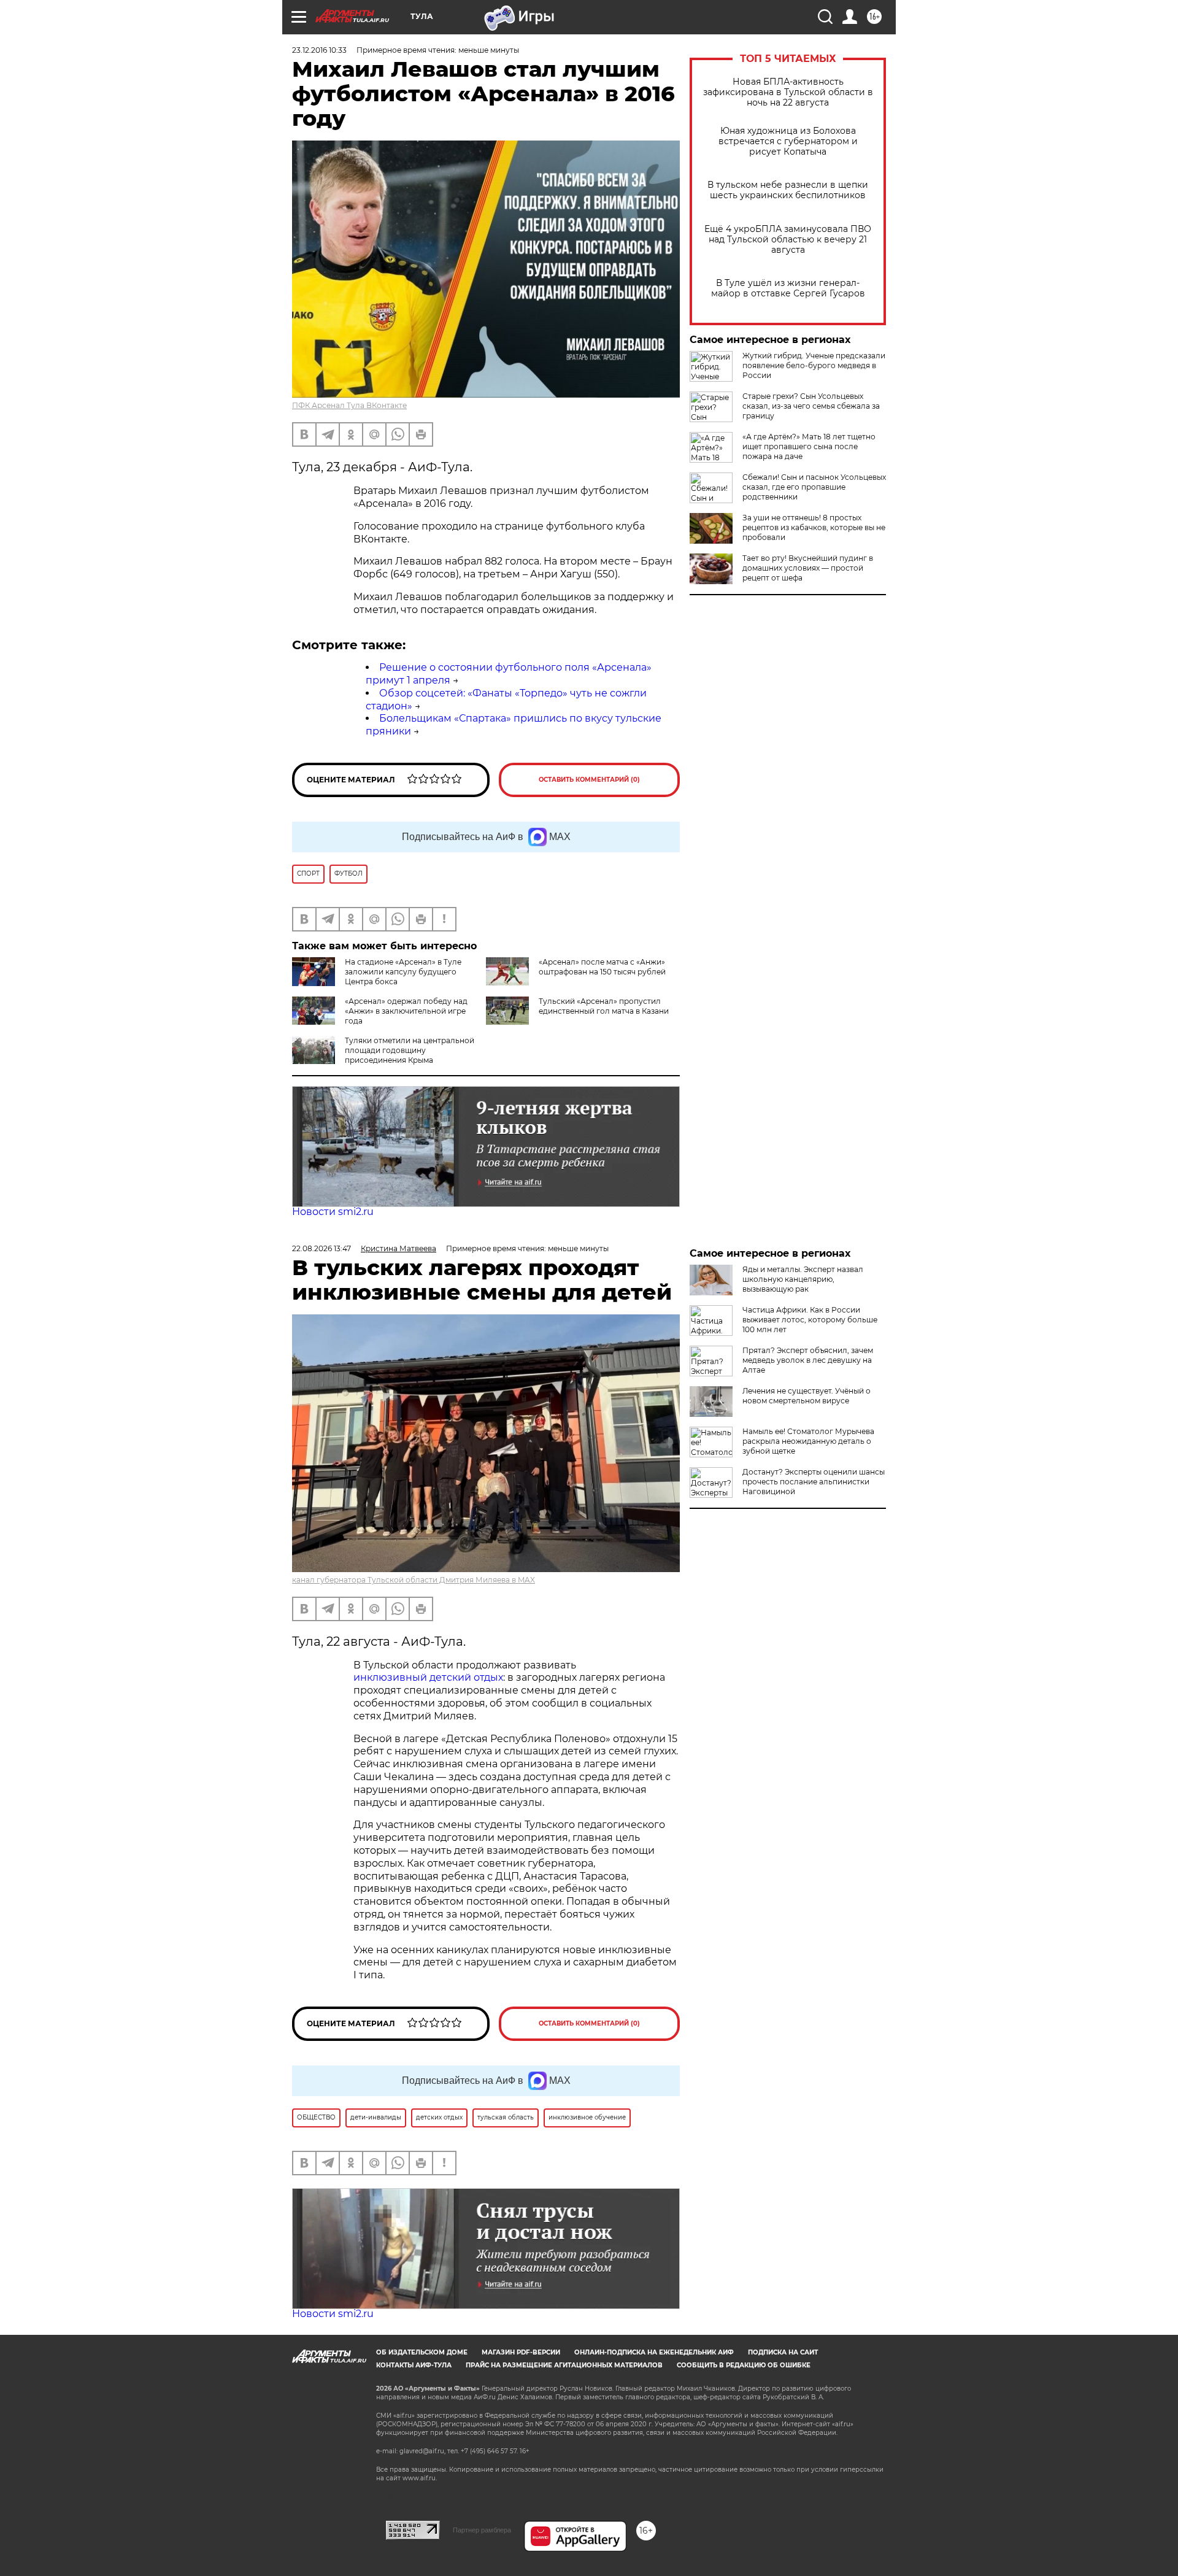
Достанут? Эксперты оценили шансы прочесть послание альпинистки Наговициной (814, 1482)
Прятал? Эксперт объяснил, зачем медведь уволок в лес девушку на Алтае (808, 1360)
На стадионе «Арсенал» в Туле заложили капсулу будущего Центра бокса (403, 972)
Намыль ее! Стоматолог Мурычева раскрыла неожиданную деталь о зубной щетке (808, 1441)
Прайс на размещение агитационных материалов (564, 2365)
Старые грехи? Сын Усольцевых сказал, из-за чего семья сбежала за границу (811, 406)
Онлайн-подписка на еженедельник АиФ (654, 2352)
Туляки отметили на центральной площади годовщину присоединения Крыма (410, 1050)
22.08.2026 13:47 (321, 1248)
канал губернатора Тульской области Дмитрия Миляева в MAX (414, 1580)
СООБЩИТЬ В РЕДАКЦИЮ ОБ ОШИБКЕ (744, 2365)
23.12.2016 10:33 (319, 50)
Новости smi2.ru (333, 1212)
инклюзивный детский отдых (428, 1677)
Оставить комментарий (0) (589, 780)
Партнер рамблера (482, 2530)
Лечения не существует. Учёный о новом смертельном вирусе (807, 1396)
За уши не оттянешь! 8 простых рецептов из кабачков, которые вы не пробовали (814, 527)
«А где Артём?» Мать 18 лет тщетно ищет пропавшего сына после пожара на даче (809, 446)
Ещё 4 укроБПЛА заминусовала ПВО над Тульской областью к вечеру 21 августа (788, 240)
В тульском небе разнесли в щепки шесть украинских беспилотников (788, 190)
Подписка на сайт (783, 2352)
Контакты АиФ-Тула (414, 2365)
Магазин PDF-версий (521, 2352)
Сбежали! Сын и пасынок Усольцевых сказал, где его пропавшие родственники (814, 487)
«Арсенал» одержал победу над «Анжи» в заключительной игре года (406, 1011)
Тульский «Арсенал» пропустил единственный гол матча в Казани (604, 1006)
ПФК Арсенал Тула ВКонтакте (349, 405)
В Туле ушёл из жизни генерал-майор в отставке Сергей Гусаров (788, 288)
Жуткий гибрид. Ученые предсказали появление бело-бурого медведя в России (814, 365)
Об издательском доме (422, 2352)
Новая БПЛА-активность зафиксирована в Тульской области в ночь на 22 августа (788, 92)
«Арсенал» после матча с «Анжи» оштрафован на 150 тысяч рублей (602, 967)
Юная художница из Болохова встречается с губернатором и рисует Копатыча (788, 141)
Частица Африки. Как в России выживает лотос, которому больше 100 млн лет (810, 1320)
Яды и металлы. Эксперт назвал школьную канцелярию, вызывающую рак (803, 1279)
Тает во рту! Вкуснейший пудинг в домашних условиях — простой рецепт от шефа (808, 568)
